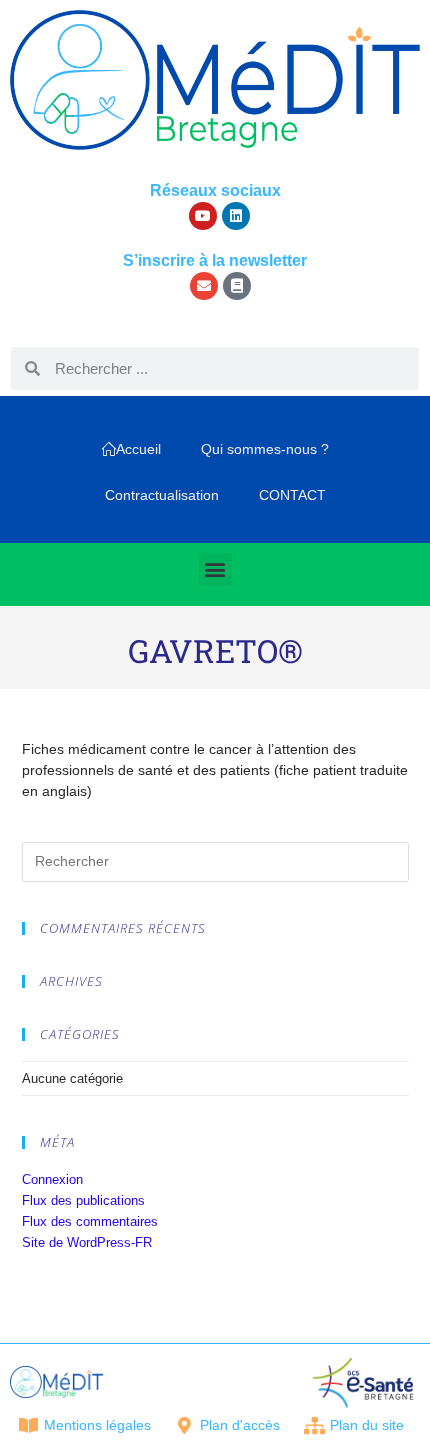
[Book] (237, 286)
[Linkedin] (236, 216)
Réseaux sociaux (215, 190)
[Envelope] (204, 286)
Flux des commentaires (90, 1221)
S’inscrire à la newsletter (215, 260)
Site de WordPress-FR (87, 1242)
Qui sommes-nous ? (265, 449)
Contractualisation (162, 495)
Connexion (52, 1179)
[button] (215, 569)
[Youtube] (203, 216)
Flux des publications (83, 1200)
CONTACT (292, 495)
